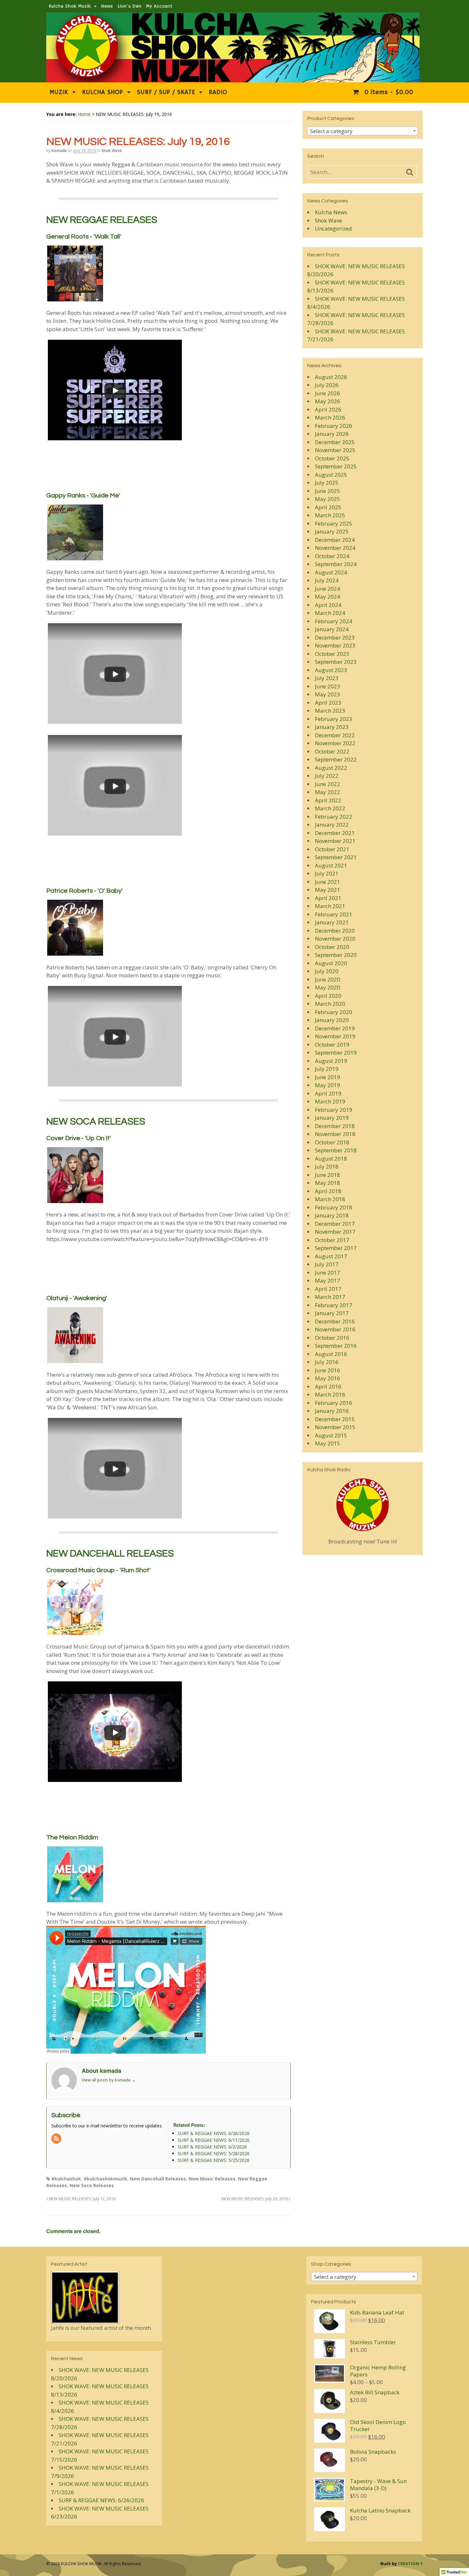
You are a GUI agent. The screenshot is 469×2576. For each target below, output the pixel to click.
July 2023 (327, 678)
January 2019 (332, 1118)
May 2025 (328, 499)
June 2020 (328, 979)
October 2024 (332, 556)
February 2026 (334, 426)
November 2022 (335, 743)
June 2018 (328, 1175)
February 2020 (334, 1012)
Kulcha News (331, 212)
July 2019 (327, 1069)
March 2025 (330, 515)
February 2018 (334, 1207)
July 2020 (327, 971)
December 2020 (335, 931)
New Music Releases (212, 2179)
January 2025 (332, 531)
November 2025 (335, 450)
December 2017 (335, 1224)
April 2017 (328, 1289)
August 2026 (331, 377)
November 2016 (335, 1329)
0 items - (388, 92)
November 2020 (335, 939)
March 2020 (330, 1004)
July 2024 (327, 580)
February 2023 (334, 719)
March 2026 (330, 417)
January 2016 (332, 1411)
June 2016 (328, 1370)
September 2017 (336, 1248)
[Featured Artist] (85, 2319)
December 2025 (335, 442)
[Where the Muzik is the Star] (233, 79)
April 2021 (328, 898)
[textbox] (363, 131)
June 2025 (328, 491)
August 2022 (331, 768)
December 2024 (335, 540)
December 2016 (335, 1321)
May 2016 (328, 1378)
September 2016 (336, 1346)
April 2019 (328, 1093)
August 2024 (331, 572)
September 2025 (336, 466)
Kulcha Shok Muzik (70, 6)
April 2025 (328, 507)
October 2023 (332, 654)
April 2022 (328, 800)
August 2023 (331, 670)
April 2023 (328, 703)
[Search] (410, 172)
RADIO (218, 92)
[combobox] (363, 131)
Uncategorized (333, 228)
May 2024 (328, 597)
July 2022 (327, 776)
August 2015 (331, 1435)
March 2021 (330, 906)
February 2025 (334, 523)
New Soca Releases (92, 2185)
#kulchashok (66, 2179)
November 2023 (335, 645)
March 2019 (330, 1101)
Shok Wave (112, 150)
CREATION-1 (410, 2564)
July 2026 (327, 385)
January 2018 (332, 1215)
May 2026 (328, 401)
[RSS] (57, 2139)
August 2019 (331, 1061)
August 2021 (331, 865)
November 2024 (335, 548)
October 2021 (332, 849)
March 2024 (330, 613)
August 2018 (331, 1159)
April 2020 (328, 996)
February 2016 (334, 1403)
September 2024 (336, 564)
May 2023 (328, 694)
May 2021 (328, 890)
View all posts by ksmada (109, 2080)
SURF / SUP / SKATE (166, 92)
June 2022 (328, 784)
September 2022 (336, 759)
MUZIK (59, 92)
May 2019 (328, 1085)
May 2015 (328, 1443)
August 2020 (331, 963)
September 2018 (336, 1150)
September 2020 (336, 955)
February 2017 (334, 1305)
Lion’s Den (130, 6)
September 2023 (336, 662)
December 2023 (335, 637)
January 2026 (332, 434)
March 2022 (330, 808)
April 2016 (328, 1386)
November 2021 (335, 841)
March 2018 (330, 1199)
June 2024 (328, 589)
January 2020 (332, 1020)
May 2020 (328, 987)
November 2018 (335, 1134)
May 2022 (328, 792)
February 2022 (334, 817)
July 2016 (327, 1362)
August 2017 (331, 1256)
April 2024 (328, 605)
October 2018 (332, 1142)
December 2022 (335, 735)
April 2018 (328, 1191)
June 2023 (328, 686)
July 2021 (327, 873)
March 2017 (330, 1297)
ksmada (59, 150)
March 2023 (330, 711)
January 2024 (332, 629)
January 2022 (332, 825)
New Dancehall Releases (158, 2179)
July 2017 (327, 1264)
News (107, 6)
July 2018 (327, 1167)
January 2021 (332, 922)
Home (84, 114)
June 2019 (328, 1077)
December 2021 (335, 833)
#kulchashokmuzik (105, 2179)
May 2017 (328, 1280)
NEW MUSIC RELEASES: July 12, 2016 (82, 2199)
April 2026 (328, 409)
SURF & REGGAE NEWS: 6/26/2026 (101, 2500)
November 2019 (335, 1036)
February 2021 (334, 914)
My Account (159, 6)
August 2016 (331, 1354)
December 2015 (335, 1419)
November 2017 (335, 1232)
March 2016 (330, 1394)
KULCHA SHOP (102, 92)
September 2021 (336, 857)
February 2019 (334, 1110)
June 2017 (328, 1273)
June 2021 (328, 882)
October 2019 (332, 1045)
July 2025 (327, 483)
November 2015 (335, 1427)
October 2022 (332, 751)
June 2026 (328, 393)
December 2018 (335, 1126)
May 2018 (328, 1183)
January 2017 (332, 1313)
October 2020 (332, 947)
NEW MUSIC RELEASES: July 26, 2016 (255, 2199)
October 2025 (332, 458)
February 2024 (334, 621)
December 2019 (335, 1028)
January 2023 (332, 727)
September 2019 (336, 1053)
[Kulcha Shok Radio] (363, 1505)
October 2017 (332, 1240)
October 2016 (332, 1338)
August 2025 (331, 475)
